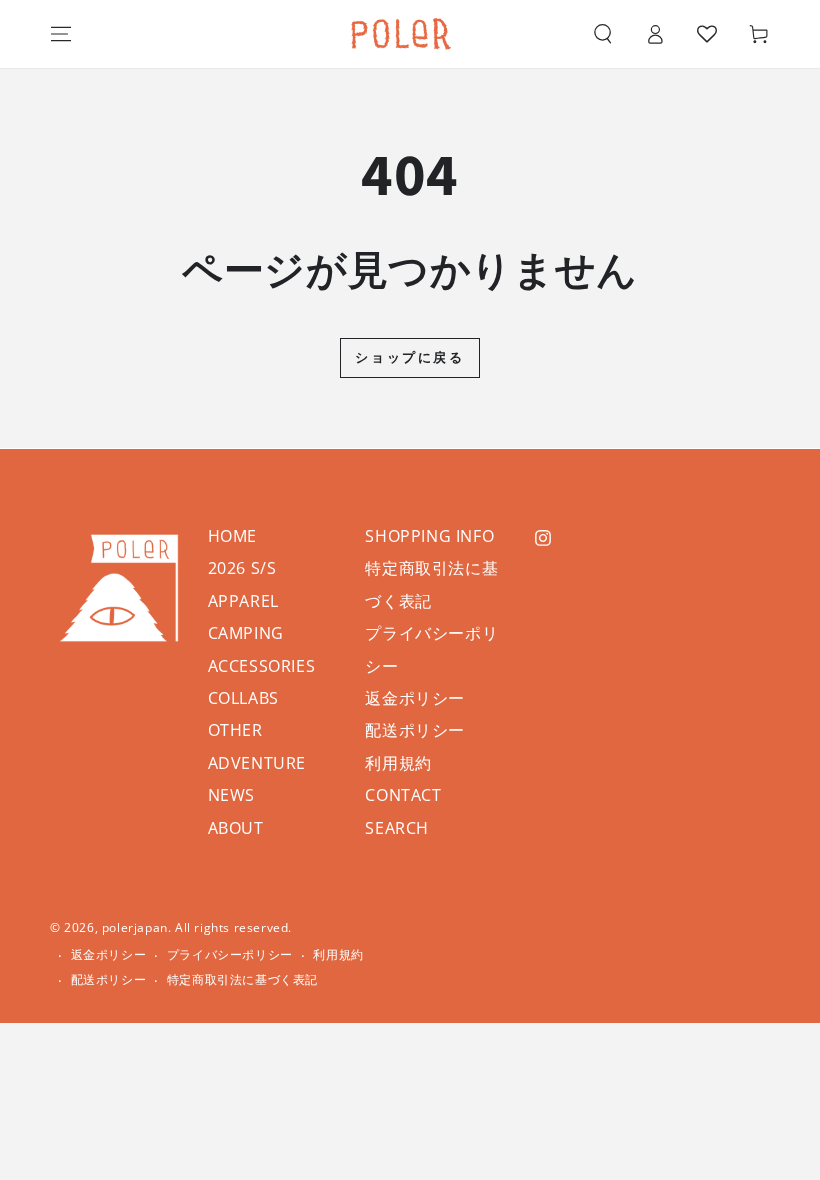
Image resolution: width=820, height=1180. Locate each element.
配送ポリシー (415, 730)
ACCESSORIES (262, 666)
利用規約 (398, 763)
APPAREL (243, 601)
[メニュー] (61, 34)
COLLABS (243, 698)
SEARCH (397, 828)
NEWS (231, 795)
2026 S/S (242, 568)
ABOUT (236, 828)
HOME (232, 536)
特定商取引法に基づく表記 (242, 980)
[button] (603, 34)
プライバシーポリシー (230, 955)
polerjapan (135, 927)
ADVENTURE (257, 763)
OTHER (235, 730)
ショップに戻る (409, 357)
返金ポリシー (415, 698)
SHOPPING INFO (429, 536)
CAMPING (246, 633)
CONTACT (403, 795)
